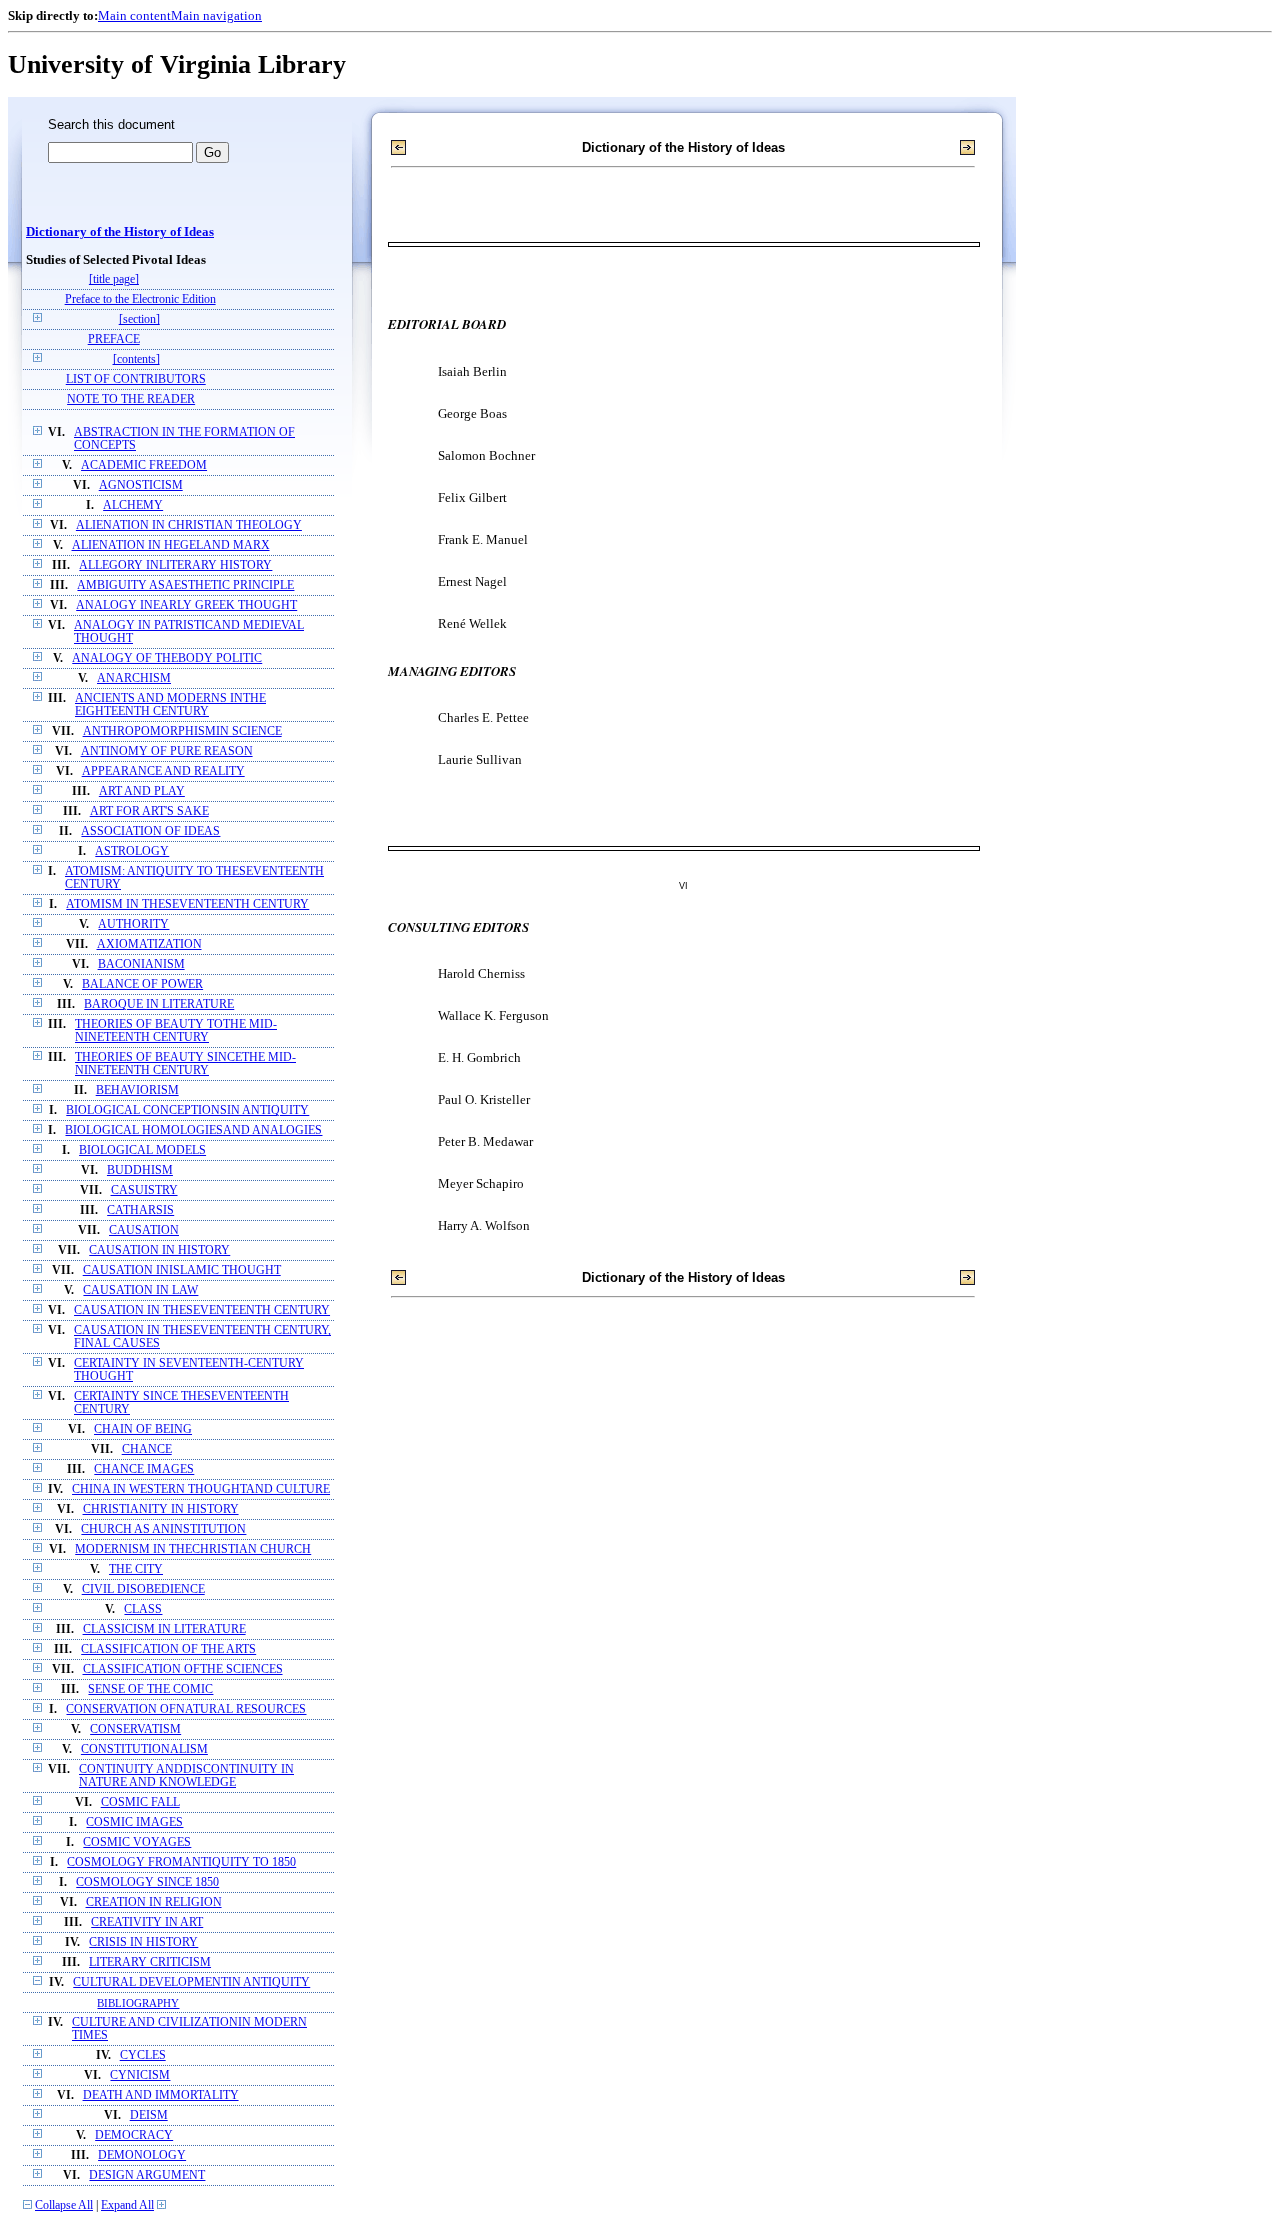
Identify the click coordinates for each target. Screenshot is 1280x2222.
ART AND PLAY (142, 791)
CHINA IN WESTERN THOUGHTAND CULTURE (201, 1489)
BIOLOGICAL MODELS (142, 1150)
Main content (134, 15)
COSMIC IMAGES (134, 1822)
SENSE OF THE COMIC (150, 1689)
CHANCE (147, 1449)
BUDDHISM (140, 1170)
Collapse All (64, 2205)
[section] (139, 319)
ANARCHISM (134, 678)
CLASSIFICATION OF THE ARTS (168, 1649)
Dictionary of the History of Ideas (120, 232)
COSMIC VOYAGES (137, 1842)
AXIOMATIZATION (149, 944)
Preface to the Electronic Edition (140, 299)
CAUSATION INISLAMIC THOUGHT (182, 1270)
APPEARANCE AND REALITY (163, 771)
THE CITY (136, 1569)
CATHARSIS (140, 1210)
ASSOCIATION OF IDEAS (150, 831)
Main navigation (216, 15)
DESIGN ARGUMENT (147, 2175)
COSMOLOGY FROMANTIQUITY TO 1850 (181, 1862)
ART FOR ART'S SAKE (149, 811)
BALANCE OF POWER (142, 984)
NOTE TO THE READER (131, 399)
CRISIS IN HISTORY (143, 1942)
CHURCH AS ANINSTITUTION (163, 1529)
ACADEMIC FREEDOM (144, 465)
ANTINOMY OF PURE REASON (167, 751)
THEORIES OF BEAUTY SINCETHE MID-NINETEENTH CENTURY (185, 1064)
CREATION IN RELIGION (154, 1902)
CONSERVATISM (135, 1729)
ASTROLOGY (132, 851)
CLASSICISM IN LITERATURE (164, 1629)
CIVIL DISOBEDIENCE (143, 1589)
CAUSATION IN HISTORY (159, 1250)
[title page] (114, 279)
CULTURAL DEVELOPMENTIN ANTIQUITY (191, 1982)
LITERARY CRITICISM (150, 1962)
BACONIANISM (141, 964)
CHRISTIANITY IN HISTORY (161, 1509)
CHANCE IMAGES (144, 1469)
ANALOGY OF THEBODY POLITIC (167, 658)
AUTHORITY (133, 924)
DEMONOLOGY (142, 2155)
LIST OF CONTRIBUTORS (136, 379)
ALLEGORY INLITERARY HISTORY (175, 565)
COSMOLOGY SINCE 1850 (147, 1882)
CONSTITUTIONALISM (144, 1749)
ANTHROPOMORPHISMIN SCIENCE (182, 731)
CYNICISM (140, 2075)
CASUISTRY (144, 1190)
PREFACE (114, 339)
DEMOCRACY (134, 2135)
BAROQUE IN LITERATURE (159, 1004)
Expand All (127, 2205)
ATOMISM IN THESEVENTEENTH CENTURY (187, 904)
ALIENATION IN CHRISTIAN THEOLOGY (189, 525)
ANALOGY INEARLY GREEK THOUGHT (186, 605)
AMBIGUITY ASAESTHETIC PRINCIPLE (185, 585)
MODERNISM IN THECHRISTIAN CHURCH (193, 1549)
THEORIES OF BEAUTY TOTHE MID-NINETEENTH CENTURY (176, 1031)
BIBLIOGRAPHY (138, 2003)
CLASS (143, 1609)
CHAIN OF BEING (143, 1429)
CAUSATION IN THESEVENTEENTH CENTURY (202, 1310)
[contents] (136, 359)
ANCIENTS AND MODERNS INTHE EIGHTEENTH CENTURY (170, 705)
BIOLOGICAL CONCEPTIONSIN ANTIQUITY (187, 1110)
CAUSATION (144, 1230)
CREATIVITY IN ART (147, 1922)
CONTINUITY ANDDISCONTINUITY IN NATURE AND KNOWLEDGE (186, 1776)
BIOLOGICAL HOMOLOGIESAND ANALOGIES (193, 1130)
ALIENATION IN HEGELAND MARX (171, 545)
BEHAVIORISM (137, 1090)
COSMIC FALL (140, 1802)
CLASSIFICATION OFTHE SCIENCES (183, 1669)
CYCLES (143, 2055)
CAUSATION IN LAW (140, 1290)
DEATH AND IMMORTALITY (161, 2095)
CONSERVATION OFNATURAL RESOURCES (186, 1709)
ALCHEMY (133, 505)
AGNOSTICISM (141, 485)
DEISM (149, 2115)
